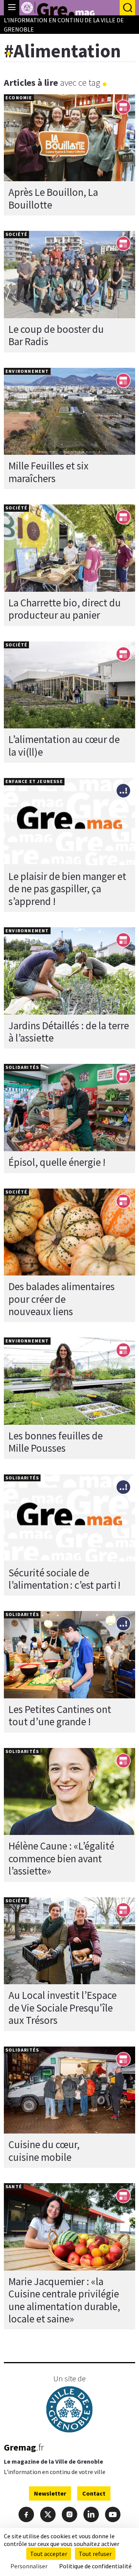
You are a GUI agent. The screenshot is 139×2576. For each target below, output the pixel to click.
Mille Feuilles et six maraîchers (48, 472)
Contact (94, 2493)
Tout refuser (95, 2554)
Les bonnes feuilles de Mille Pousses (56, 1442)
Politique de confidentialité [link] (95, 2566)
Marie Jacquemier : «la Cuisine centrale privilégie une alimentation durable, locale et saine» (64, 2300)
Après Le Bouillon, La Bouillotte (53, 198)
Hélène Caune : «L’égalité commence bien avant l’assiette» (61, 1858)
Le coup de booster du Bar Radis (56, 335)
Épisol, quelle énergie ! (57, 1162)
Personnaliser (29, 2566)
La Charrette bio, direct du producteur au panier (65, 609)
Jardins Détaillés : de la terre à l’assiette (69, 1032)
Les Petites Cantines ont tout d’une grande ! (60, 1715)
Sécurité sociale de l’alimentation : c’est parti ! (64, 1579)
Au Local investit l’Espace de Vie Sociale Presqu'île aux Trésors (63, 2008)
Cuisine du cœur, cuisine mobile (44, 2150)
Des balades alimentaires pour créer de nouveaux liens (62, 1299)
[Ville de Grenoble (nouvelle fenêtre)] (69, 2410)
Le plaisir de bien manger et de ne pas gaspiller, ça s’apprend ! (67, 889)
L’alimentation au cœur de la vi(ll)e (64, 745)
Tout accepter (49, 2554)
